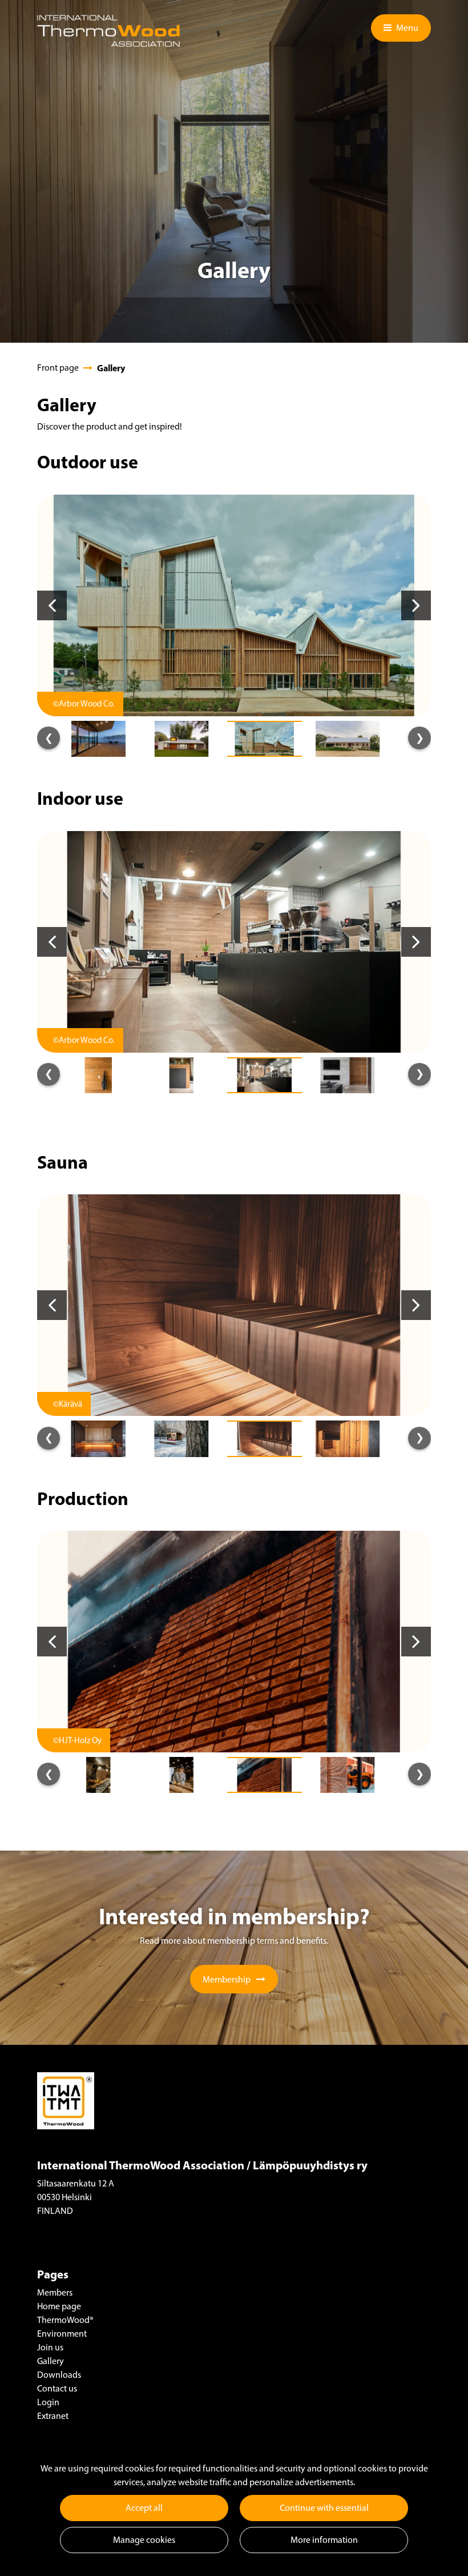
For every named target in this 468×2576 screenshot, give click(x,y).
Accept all (144, 2508)
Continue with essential (324, 2508)
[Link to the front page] (108, 31)
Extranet (53, 2416)
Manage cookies (144, 2540)
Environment (62, 2334)
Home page (59, 2306)
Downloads (59, 2375)
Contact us (57, 2388)
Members (55, 2292)
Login (48, 2402)
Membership (227, 1979)
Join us (50, 2347)
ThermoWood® (65, 2320)
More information (324, 2540)
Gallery (51, 2361)
